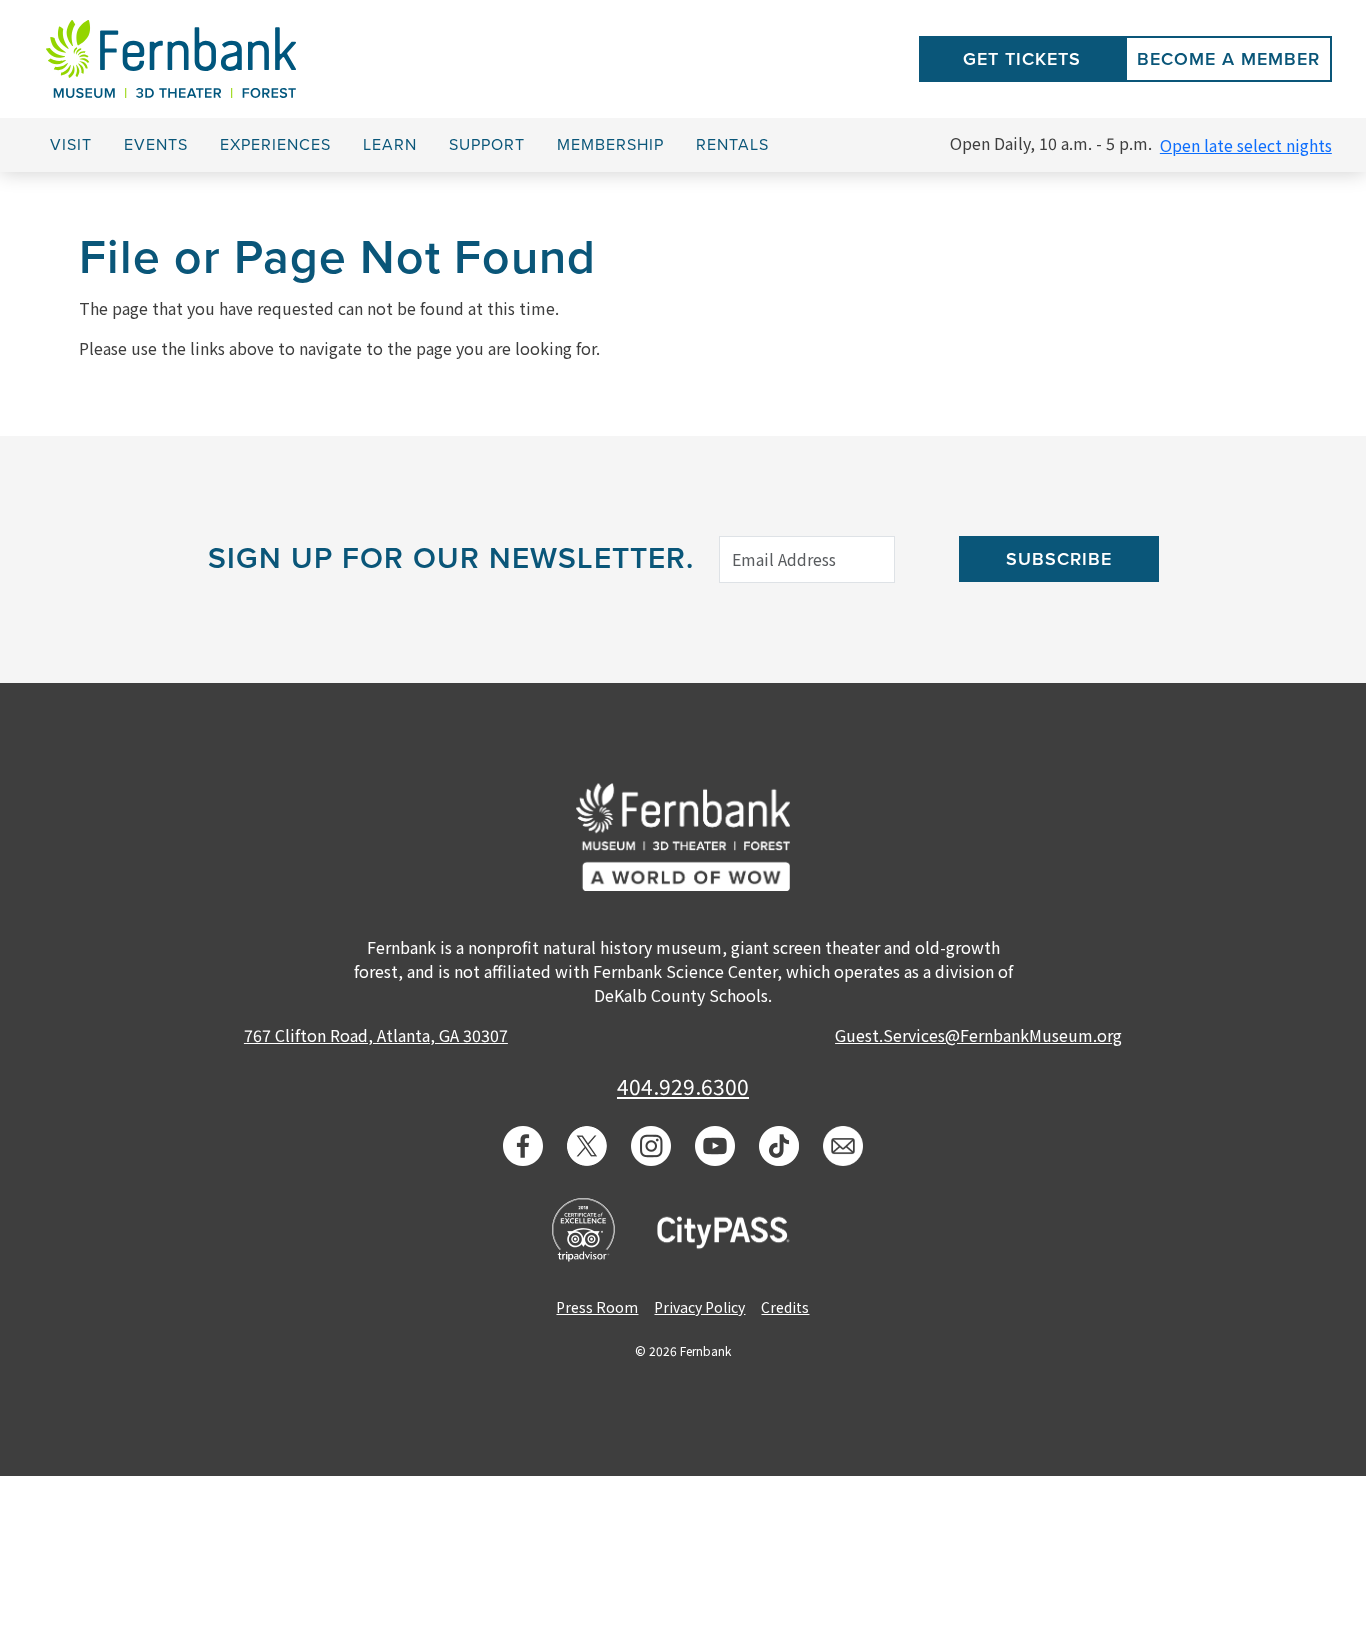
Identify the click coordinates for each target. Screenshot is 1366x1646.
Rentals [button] (732, 145)
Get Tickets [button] (1022, 59)
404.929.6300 (683, 1086)
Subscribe (1059, 559)
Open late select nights (1246, 145)
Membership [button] (610, 145)
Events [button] (156, 145)
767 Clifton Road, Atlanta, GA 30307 (376, 1035)
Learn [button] (390, 145)
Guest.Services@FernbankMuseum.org (978, 1035)
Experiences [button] (275, 145)
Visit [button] (71, 145)
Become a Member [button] (1228, 59)
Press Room (597, 1307)
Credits (785, 1307)
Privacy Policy (699, 1307)
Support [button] (487, 145)
